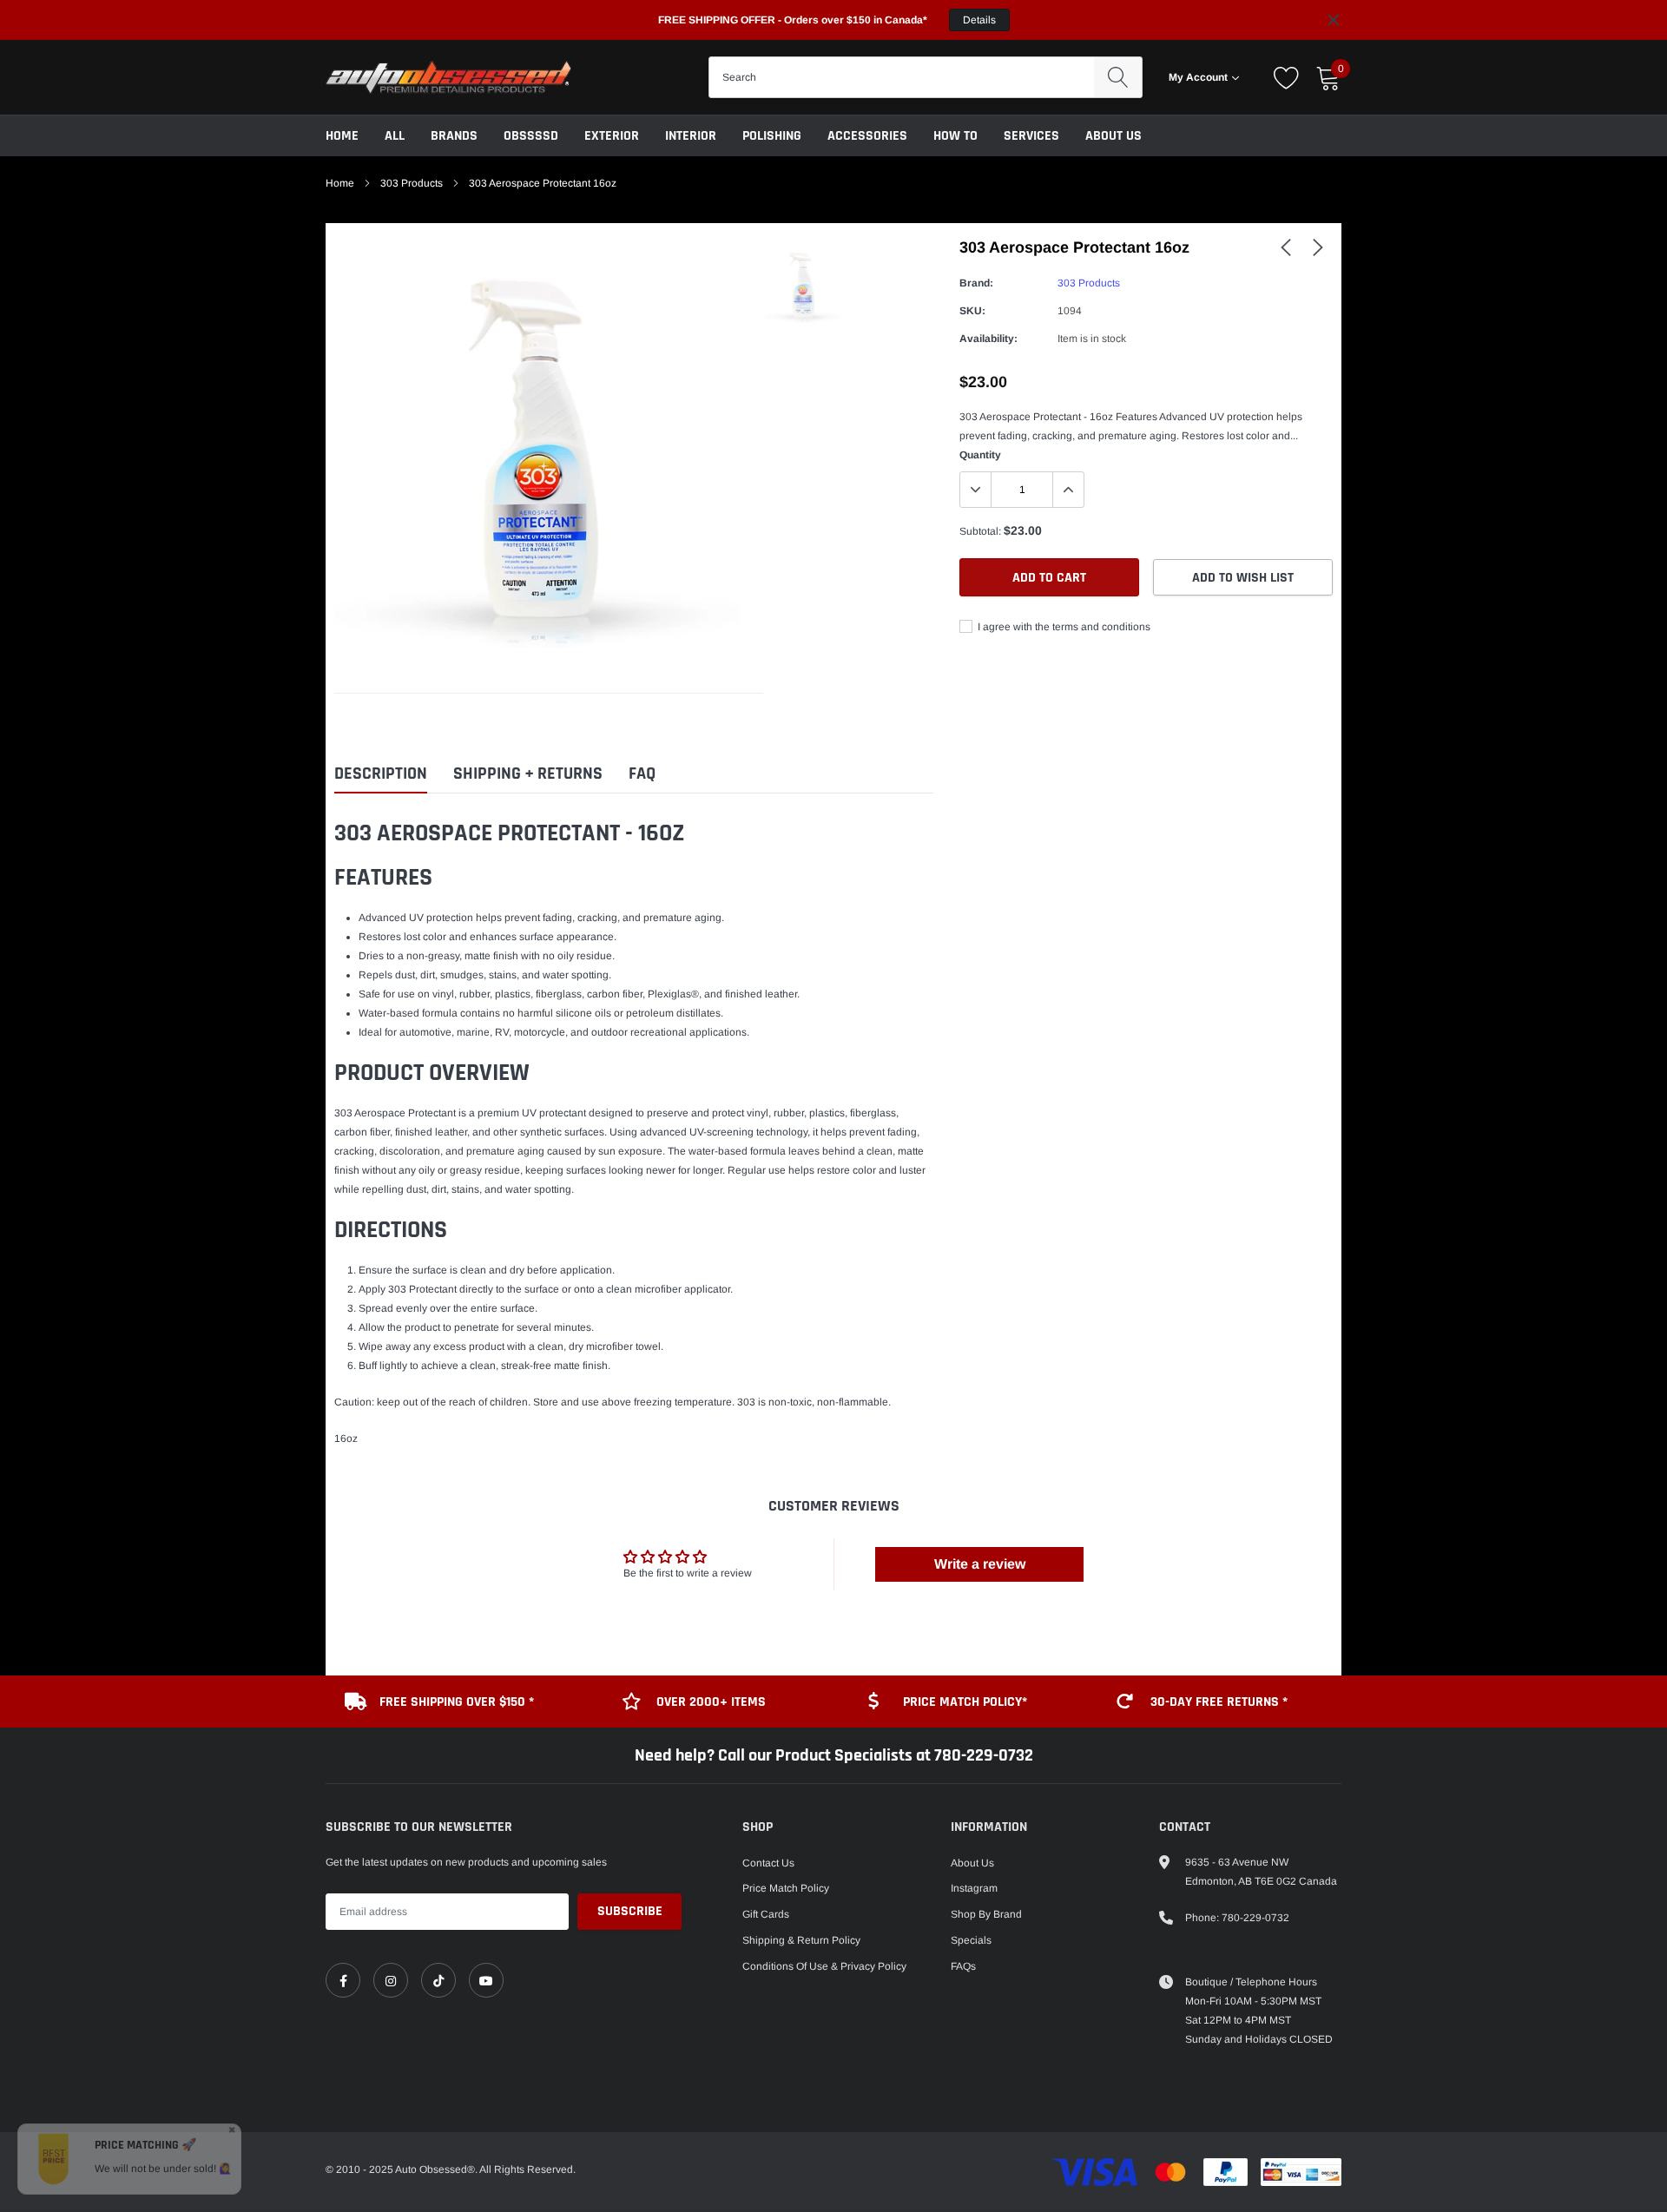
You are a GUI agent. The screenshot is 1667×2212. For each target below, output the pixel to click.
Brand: (976, 283)
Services (1031, 136)
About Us (1114, 136)
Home (342, 136)
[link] (1286, 247)
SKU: (972, 311)
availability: (988, 339)
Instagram (974, 1888)
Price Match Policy (786, 1888)
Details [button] (979, 20)
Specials (971, 1940)
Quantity (980, 455)
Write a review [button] (980, 1564)
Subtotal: (980, 531)
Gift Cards (766, 1914)
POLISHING (772, 136)
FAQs (963, 1966)
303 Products (412, 183)
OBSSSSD (531, 136)
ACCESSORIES (867, 136)
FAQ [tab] (642, 774)
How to (955, 136)
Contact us (768, 1863)
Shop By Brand (986, 1914)
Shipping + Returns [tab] (528, 774)
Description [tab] (381, 774)
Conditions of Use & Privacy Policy (824, 1966)
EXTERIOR (612, 136)
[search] (1118, 77)
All (395, 136)
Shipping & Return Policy (801, 1940)
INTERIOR (691, 136)
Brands (454, 136)
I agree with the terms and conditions (1063, 627)
